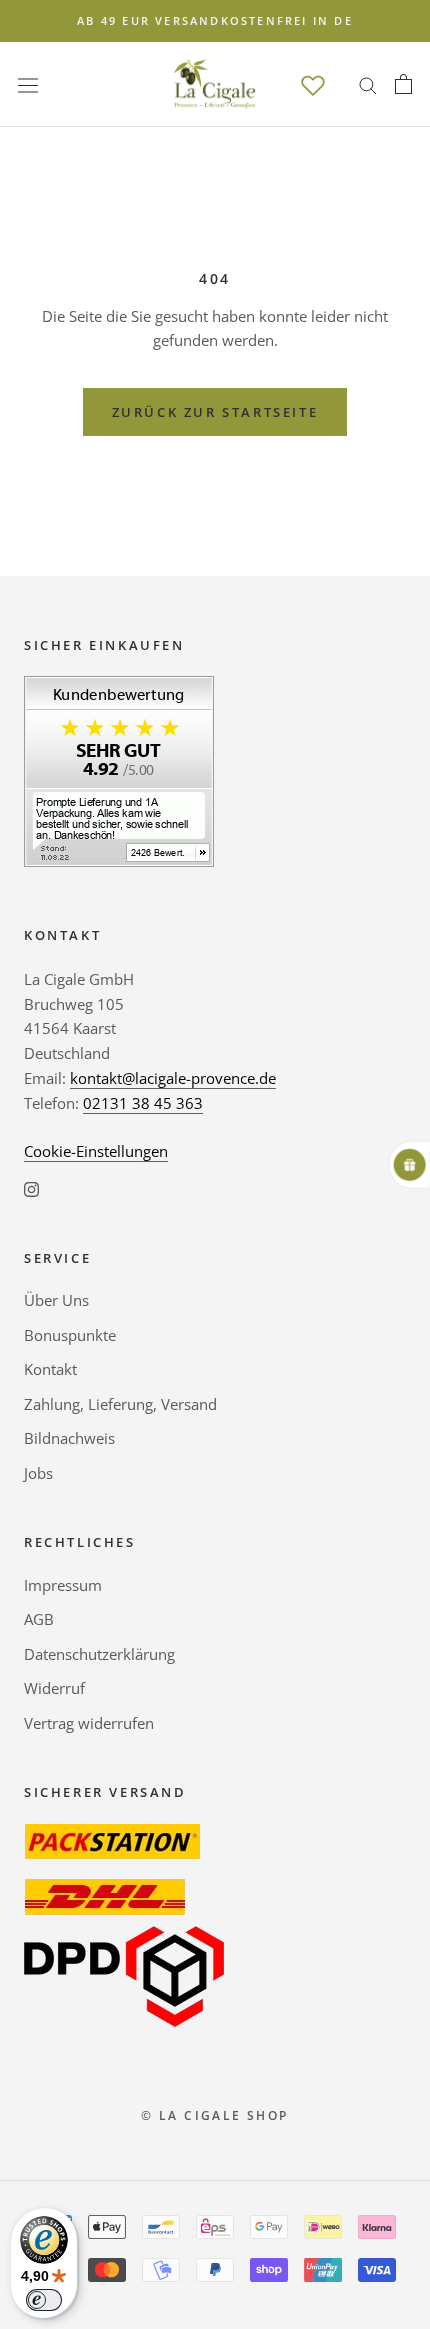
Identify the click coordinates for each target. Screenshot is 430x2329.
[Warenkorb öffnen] (403, 84)
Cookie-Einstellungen (96, 1151)
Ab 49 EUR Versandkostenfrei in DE (215, 20)
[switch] (44, 2300)
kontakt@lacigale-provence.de (173, 1078)
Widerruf (54, 1688)
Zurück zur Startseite (215, 412)
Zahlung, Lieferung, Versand (120, 1404)
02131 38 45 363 (143, 1103)
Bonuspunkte (70, 1335)
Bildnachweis (69, 1438)
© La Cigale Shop (214, 2115)
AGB (39, 1619)
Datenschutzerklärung (99, 1654)
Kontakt (50, 1369)
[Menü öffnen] (28, 84)
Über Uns (56, 1300)
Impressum (63, 1585)
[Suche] (368, 84)
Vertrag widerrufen (89, 1723)
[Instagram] (31, 1187)
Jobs (38, 1473)
